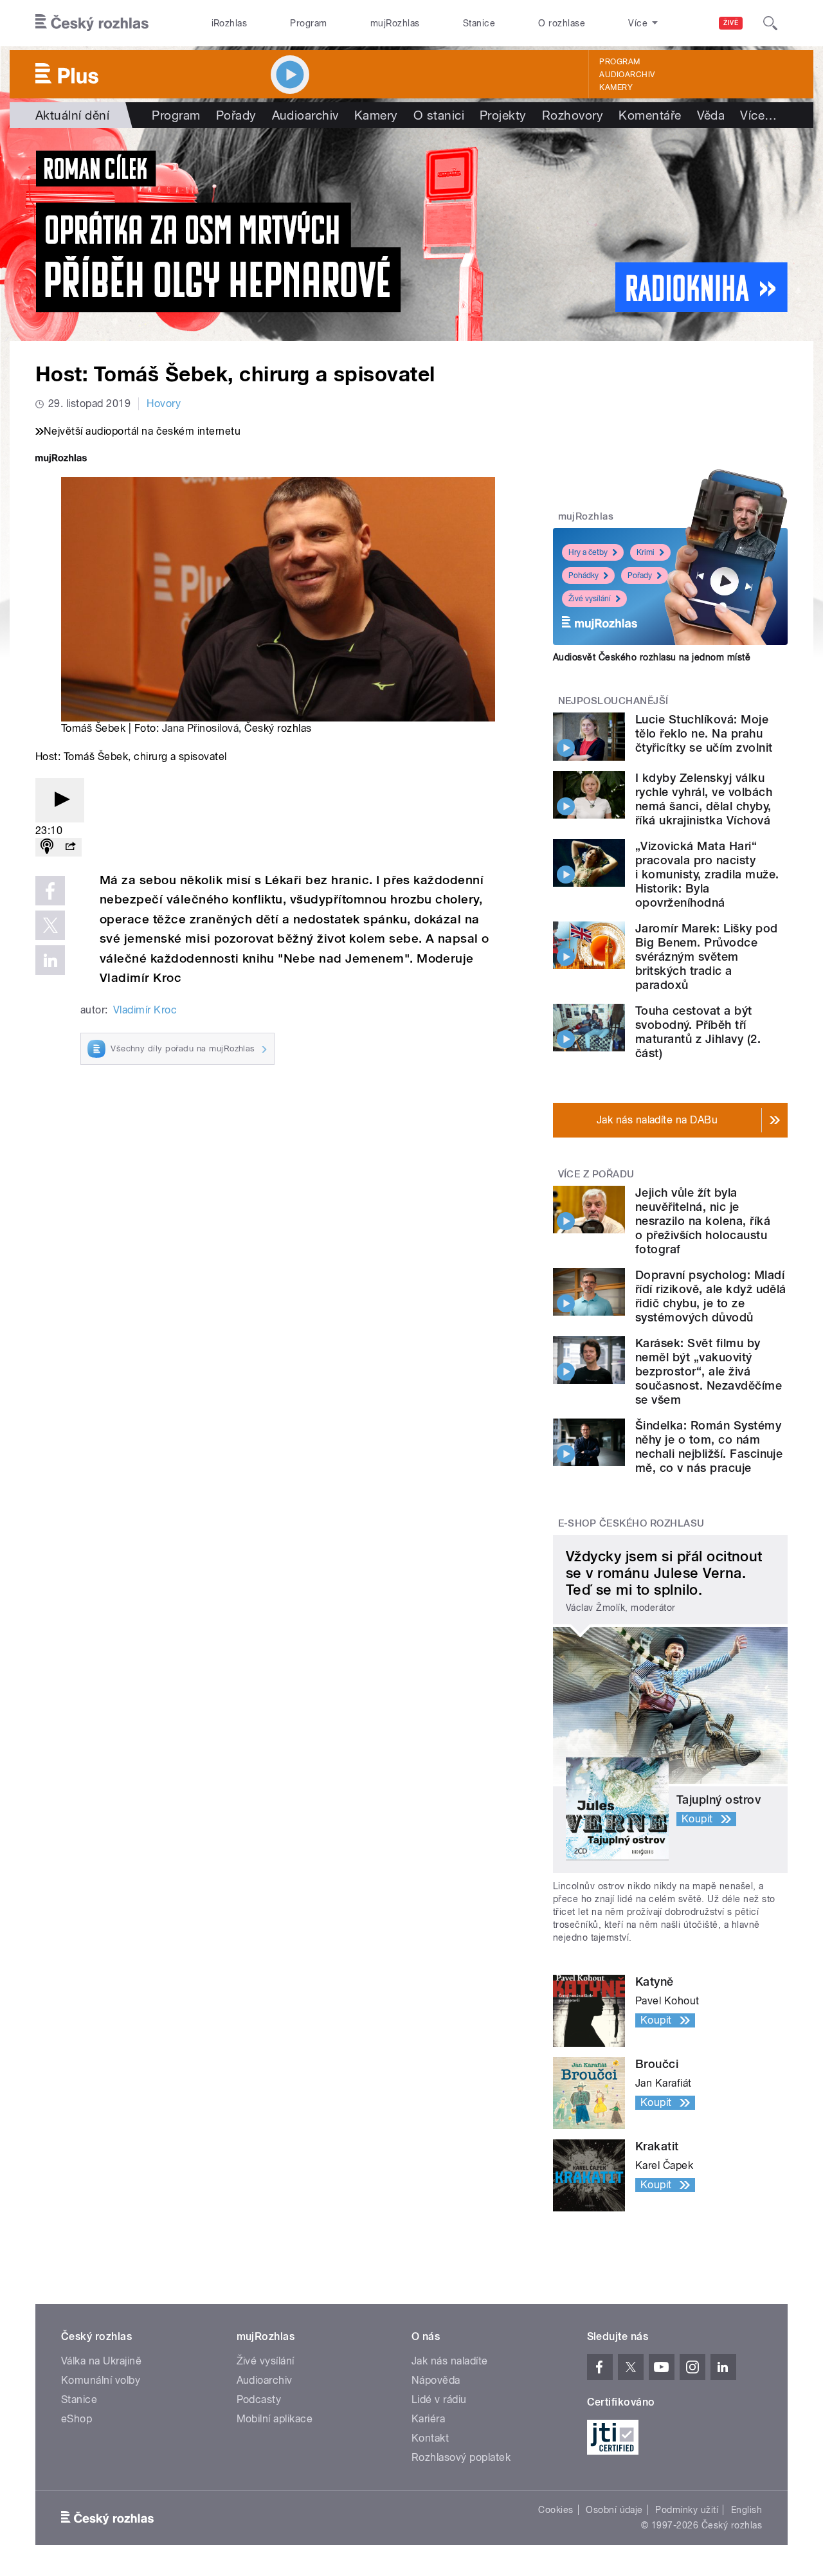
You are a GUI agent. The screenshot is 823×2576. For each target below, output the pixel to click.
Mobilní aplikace (275, 2419)
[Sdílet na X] (50, 925)
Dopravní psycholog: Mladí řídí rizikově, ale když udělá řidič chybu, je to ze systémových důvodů (711, 1296)
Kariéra (428, 2419)
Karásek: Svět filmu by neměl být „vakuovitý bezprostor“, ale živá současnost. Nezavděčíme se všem (709, 1371)
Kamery (616, 87)
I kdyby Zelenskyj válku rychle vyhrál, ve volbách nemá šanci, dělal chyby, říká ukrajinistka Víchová (704, 799)
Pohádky (583, 576)
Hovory (164, 404)
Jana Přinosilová (201, 728)
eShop (77, 2419)
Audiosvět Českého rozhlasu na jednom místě (652, 657)
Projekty (503, 115)
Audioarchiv (627, 75)
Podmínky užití (687, 2510)
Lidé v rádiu (439, 2399)
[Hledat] (770, 23)
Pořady (236, 115)
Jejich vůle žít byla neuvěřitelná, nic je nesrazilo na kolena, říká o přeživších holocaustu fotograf (703, 1221)
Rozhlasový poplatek (461, 2457)
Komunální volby (101, 2380)
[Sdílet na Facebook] (50, 891)
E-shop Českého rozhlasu (631, 1523)
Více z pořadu (596, 1174)
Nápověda (436, 2380)
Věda (711, 115)
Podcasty (259, 2399)
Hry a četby (588, 552)
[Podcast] (47, 847)
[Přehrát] (60, 800)
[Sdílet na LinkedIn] (50, 960)
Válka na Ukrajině (101, 2361)
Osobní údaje (614, 2510)
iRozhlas (230, 23)
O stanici (439, 115)
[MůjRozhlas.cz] (61, 459)
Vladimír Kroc (145, 1010)
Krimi (646, 552)
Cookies (556, 2510)
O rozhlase (562, 23)
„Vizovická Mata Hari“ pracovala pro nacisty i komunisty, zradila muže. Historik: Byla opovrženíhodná (707, 874)
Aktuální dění (72, 115)
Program (308, 23)
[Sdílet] (70, 847)
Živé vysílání (590, 599)
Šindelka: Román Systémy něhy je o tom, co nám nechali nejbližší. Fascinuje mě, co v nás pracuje (709, 1447)
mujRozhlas (395, 23)
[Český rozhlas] (92, 23)
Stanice (479, 23)
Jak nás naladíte (450, 2361)
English (746, 2510)
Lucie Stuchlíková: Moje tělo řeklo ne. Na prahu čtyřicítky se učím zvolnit (704, 733)
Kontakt (430, 2438)
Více (758, 115)
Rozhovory (573, 115)
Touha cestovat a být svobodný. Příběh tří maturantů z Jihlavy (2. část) (698, 1032)
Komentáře (650, 115)
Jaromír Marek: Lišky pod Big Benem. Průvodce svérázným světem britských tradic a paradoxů (707, 957)
